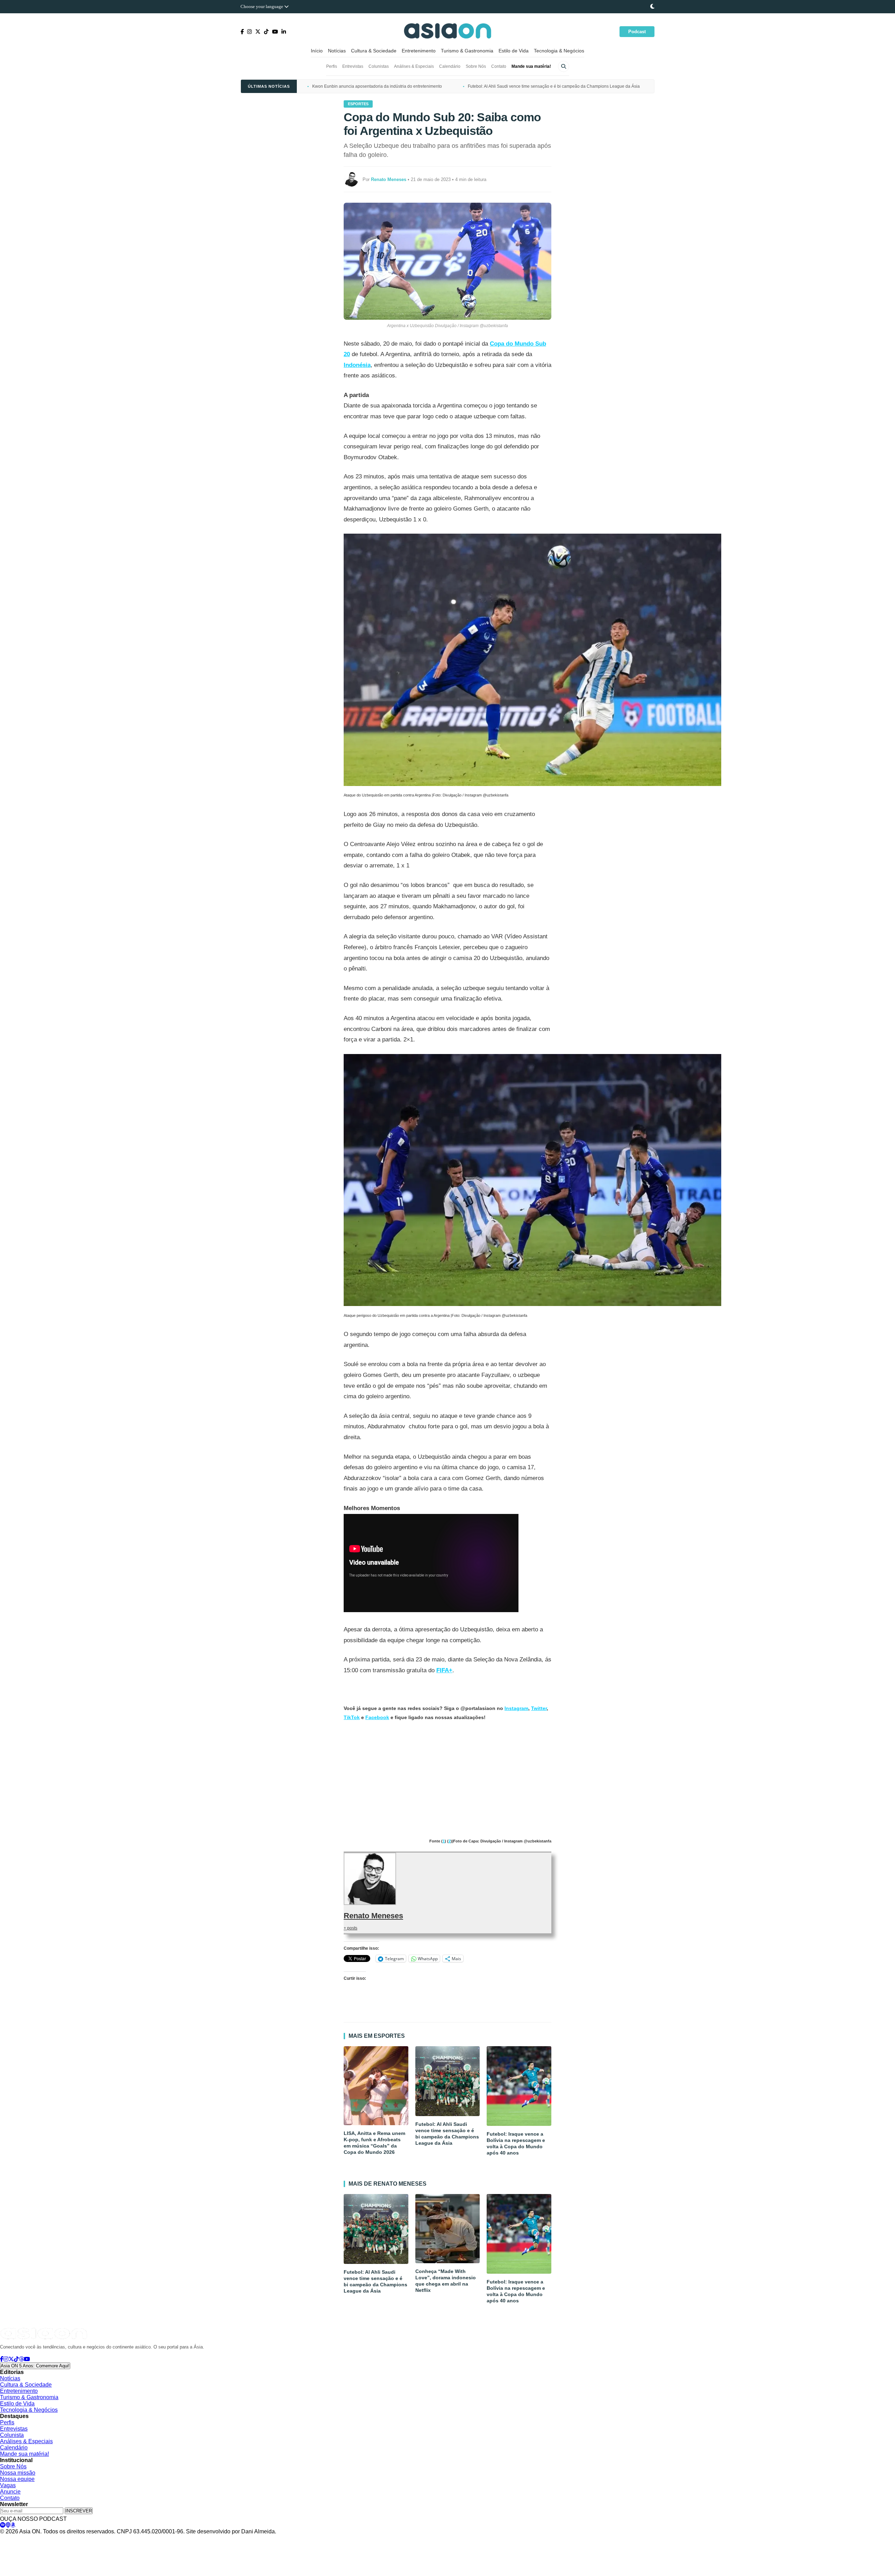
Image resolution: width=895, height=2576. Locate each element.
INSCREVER (79, 2511)
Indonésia (357, 365)
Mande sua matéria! (531, 66)
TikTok (352, 1717)
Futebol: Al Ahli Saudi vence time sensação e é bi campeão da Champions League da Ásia (554, 86)
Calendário (450, 66)
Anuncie (10, 2492)
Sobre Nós (476, 66)
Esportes (358, 104)
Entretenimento (419, 51)
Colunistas (379, 66)
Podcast (637, 32)
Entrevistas (353, 66)
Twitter (539, 1708)
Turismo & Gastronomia (467, 51)
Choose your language (262, 6)
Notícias (337, 51)
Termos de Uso (65, 2538)
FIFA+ (444, 1670)
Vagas (8, 2485)
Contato (499, 66)
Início (317, 51)
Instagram (516, 1708)
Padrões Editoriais (104, 2538)
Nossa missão (18, 2473)
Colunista (12, 2435)
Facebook (377, 1717)
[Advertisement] (447, 1780)
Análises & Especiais (414, 66)
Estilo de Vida (514, 51)
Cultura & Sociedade (374, 51)
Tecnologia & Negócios (559, 51)
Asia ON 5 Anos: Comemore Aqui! (35, 2366)
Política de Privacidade (22, 2538)
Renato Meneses (373, 1916)
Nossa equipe (17, 2479)
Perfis (332, 66)
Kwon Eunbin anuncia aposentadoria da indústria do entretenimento (377, 86)
